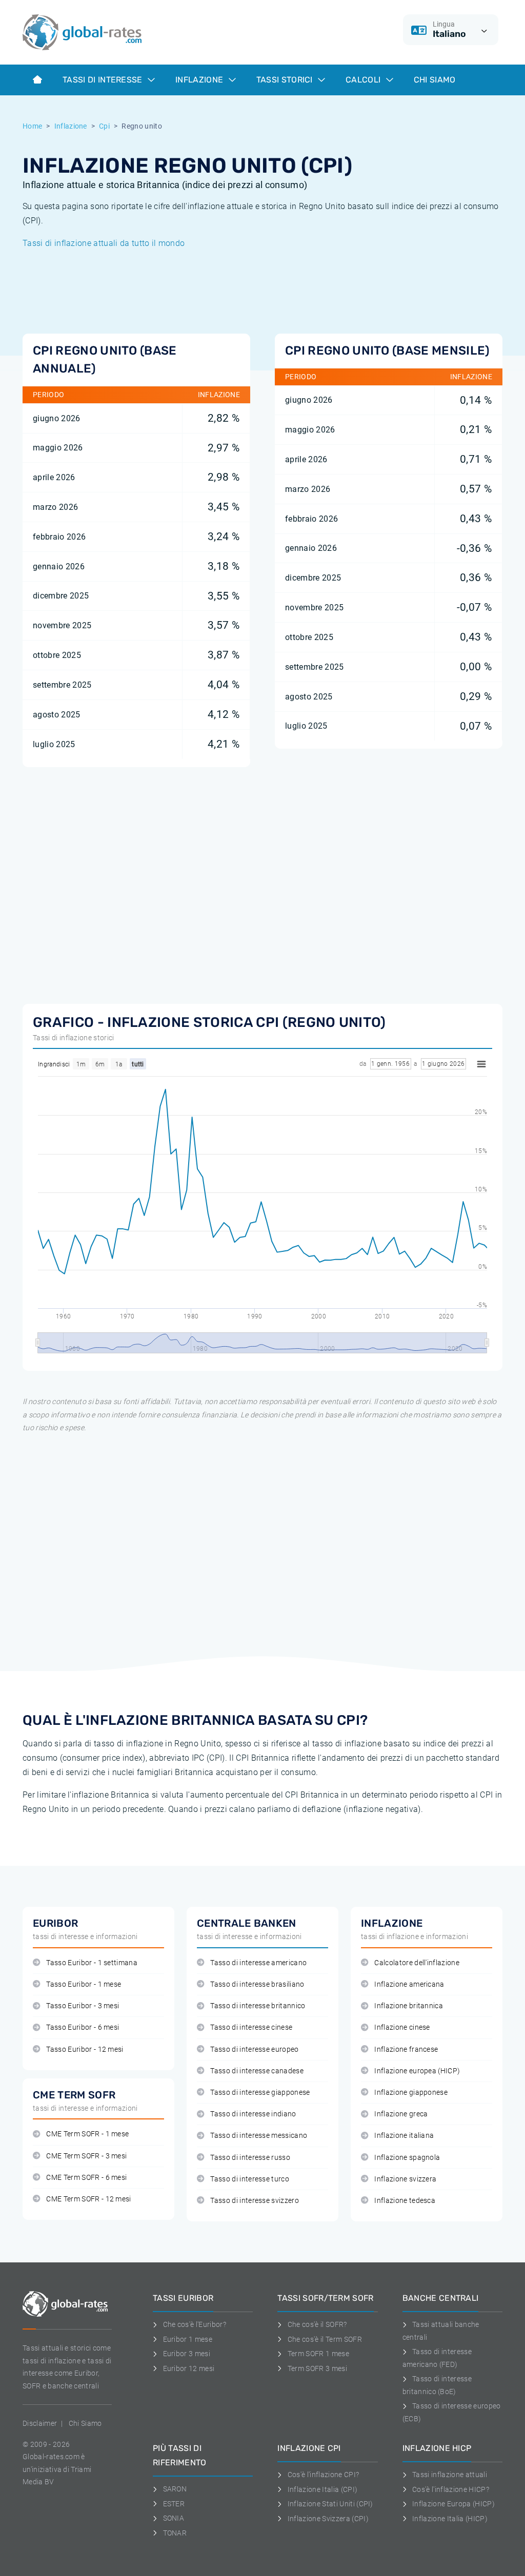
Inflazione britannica (409, 2006)
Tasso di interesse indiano (253, 2114)
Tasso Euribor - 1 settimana (92, 1963)
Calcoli (364, 80)
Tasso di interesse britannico (258, 2006)
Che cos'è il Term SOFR (325, 2339)
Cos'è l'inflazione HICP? (451, 2489)
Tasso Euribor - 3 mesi (83, 2006)
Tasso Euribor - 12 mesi (85, 2049)
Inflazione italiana (404, 2136)
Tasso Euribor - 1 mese (84, 1984)
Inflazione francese (406, 2049)
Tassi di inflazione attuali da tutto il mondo (104, 243)
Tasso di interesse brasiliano (257, 1984)
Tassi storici (286, 80)
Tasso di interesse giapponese (260, 2093)
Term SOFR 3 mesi (317, 2368)
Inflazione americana (409, 1984)
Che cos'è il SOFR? (317, 2324)
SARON (175, 2489)
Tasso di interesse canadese (257, 2071)
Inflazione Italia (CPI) (322, 2489)
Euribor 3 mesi (187, 2354)
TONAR (175, 2533)
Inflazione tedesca (405, 2201)
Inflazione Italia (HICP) (450, 2519)
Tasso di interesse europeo (254, 2049)
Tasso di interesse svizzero (255, 2201)
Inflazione (200, 80)
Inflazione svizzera (405, 2179)
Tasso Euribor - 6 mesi (83, 2027)
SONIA (174, 2518)
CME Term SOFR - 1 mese (87, 2134)
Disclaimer (40, 2423)
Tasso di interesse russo (250, 2158)
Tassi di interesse (104, 80)
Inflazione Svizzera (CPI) (328, 2519)
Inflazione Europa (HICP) (453, 2504)
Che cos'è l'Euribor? (195, 2324)
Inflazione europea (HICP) (417, 2071)
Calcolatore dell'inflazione (417, 1963)
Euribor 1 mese (188, 2339)
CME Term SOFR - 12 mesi (88, 2199)
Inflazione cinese (402, 2027)
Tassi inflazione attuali (450, 2475)
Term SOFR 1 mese (318, 2354)
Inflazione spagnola (407, 2158)
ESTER (174, 2504)
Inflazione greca (401, 2114)
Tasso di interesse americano (258, 1963)
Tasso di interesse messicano (259, 2136)
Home (32, 126)
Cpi (104, 126)
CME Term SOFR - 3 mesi (86, 2156)
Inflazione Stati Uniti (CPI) (330, 2504)
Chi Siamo (435, 80)
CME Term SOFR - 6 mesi (86, 2178)
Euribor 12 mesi (189, 2368)
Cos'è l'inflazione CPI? (323, 2475)
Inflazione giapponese (411, 2093)
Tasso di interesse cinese (251, 2027)
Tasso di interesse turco (250, 2179)
